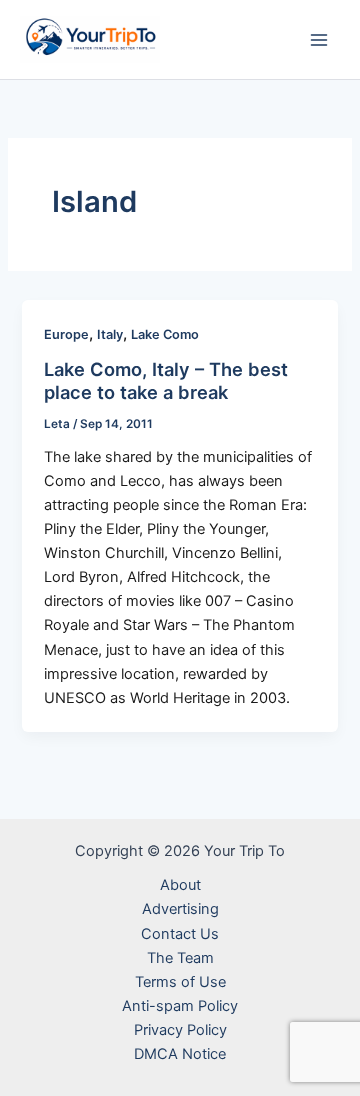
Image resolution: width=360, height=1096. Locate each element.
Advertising (180, 909)
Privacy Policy (180, 1030)
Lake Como (165, 334)
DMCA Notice (180, 1054)
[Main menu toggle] (319, 40)
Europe (66, 334)
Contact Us (180, 934)
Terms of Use (180, 982)
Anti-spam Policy (180, 1006)
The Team (180, 958)
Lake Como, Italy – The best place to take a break (166, 381)
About (180, 885)
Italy (110, 334)
